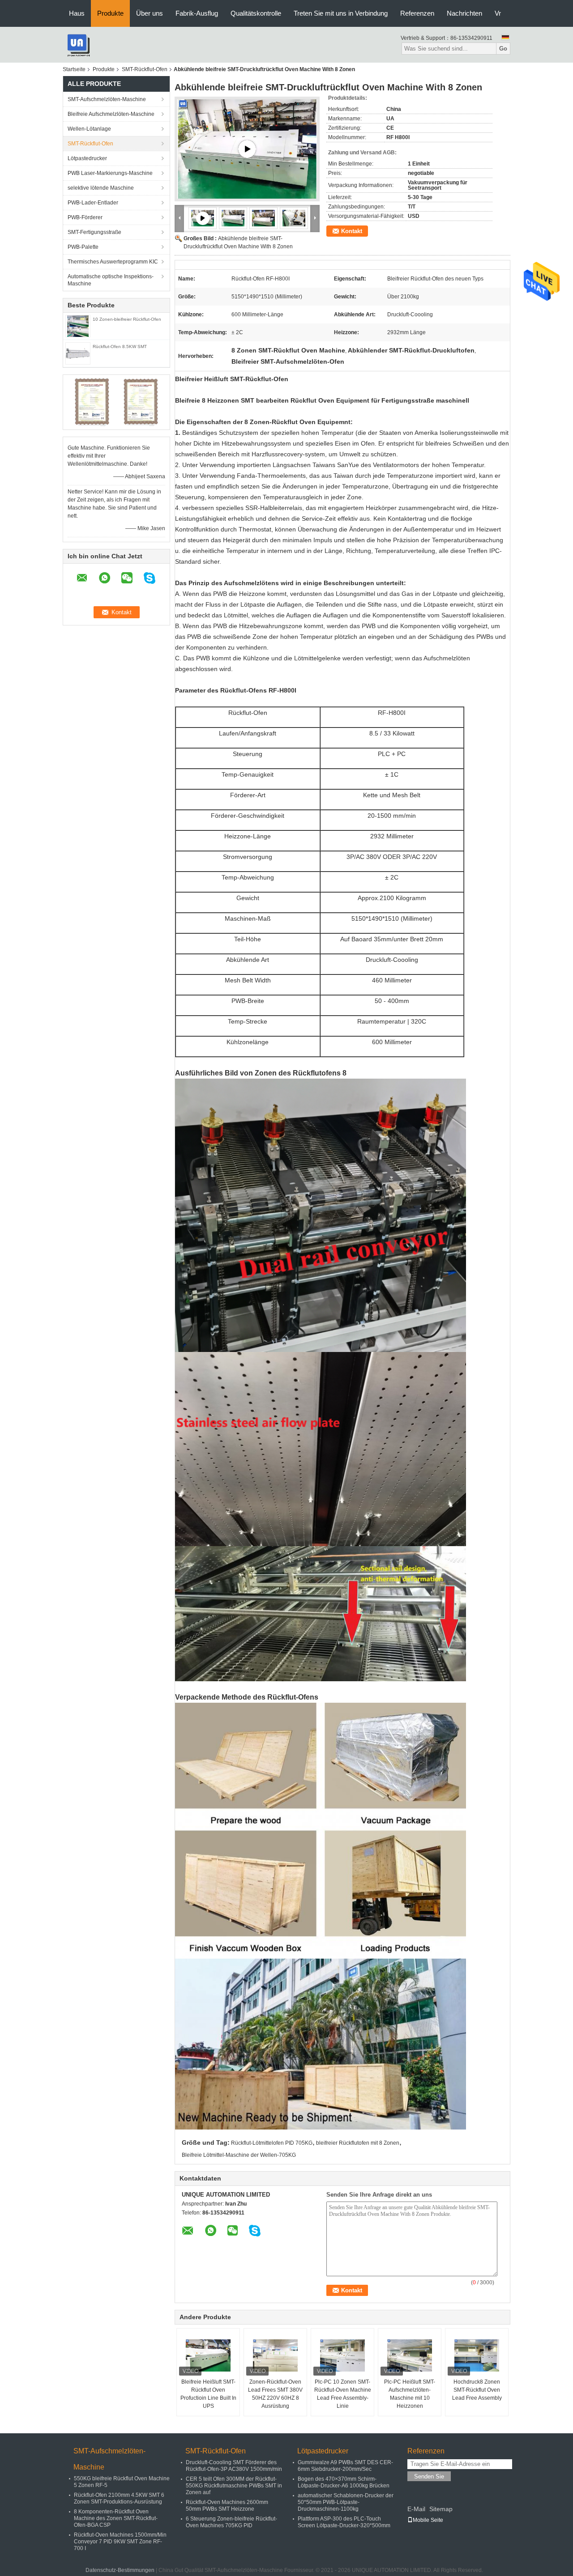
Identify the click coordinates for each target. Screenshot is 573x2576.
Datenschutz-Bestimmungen (120, 2570)
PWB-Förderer (85, 217)
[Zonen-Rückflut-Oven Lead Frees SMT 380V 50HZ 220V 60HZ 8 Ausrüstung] (275, 2355)
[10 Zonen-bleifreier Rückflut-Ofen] (78, 326)
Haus (77, 13)
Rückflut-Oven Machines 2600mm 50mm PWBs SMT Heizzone (227, 2506)
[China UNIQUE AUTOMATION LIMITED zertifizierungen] (92, 402)
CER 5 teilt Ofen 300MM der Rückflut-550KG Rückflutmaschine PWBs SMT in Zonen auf (234, 2486)
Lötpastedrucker (87, 158)
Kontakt (352, 231)
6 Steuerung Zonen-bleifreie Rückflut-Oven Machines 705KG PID (231, 2522)
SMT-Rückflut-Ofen (145, 69)
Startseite (74, 69)
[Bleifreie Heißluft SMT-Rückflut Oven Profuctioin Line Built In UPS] (208, 2355)
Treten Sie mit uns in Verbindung (341, 13)
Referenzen (417, 13)
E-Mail (416, 2509)
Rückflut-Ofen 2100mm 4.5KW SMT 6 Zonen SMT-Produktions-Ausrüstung (119, 2498)
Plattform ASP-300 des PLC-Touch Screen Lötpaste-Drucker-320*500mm (344, 2522)
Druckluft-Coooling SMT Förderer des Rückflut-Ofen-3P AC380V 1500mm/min (234, 2466)
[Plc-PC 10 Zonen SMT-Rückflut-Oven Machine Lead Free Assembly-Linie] (342, 2355)
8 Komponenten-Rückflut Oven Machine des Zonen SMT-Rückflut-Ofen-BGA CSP (116, 2518)
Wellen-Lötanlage (89, 129)
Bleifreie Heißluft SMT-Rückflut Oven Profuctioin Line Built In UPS (208, 2394)
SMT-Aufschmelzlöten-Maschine (107, 99)
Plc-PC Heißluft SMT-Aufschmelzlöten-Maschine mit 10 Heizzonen (410, 2394)
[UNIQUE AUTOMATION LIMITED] (78, 44)
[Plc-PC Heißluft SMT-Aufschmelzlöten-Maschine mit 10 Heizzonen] (410, 2355)
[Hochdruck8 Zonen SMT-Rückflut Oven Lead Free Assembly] (477, 2355)
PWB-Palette (83, 247)
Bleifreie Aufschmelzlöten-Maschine (111, 114)
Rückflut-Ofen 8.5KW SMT (120, 346)
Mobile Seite (428, 2520)
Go (503, 49)
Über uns (150, 13)
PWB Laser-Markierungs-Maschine (110, 173)
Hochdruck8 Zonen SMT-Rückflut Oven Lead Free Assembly (477, 2390)
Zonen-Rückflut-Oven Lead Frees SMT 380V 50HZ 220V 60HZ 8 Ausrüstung (275, 2394)
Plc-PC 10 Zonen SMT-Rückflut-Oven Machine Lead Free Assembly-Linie (343, 2394)
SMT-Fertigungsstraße (94, 232)
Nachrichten (464, 13)
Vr (498, 13)
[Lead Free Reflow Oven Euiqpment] (247, 149)
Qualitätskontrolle (256, 13)
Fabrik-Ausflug (197, 13)
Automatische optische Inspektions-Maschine (111, 280)
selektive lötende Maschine (101, 188)
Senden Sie (429, 2476)
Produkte (110, 13)
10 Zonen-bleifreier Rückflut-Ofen (127, 319)
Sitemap (441, 2509)
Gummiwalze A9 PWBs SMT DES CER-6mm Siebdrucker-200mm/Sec (345, 2466)
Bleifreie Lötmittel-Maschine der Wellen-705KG (239, 2155)
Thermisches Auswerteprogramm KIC (113, 262)
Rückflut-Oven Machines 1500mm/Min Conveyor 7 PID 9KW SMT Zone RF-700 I (120, 2542)
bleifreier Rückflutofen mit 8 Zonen (358, 2143)
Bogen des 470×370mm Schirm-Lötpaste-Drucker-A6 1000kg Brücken (344, 2482)
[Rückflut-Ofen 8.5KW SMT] (78, 353)
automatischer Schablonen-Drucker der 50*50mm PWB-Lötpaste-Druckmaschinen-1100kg (346, 2502)
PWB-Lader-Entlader (93, 203)
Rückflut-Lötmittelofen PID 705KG (272, 2143)
